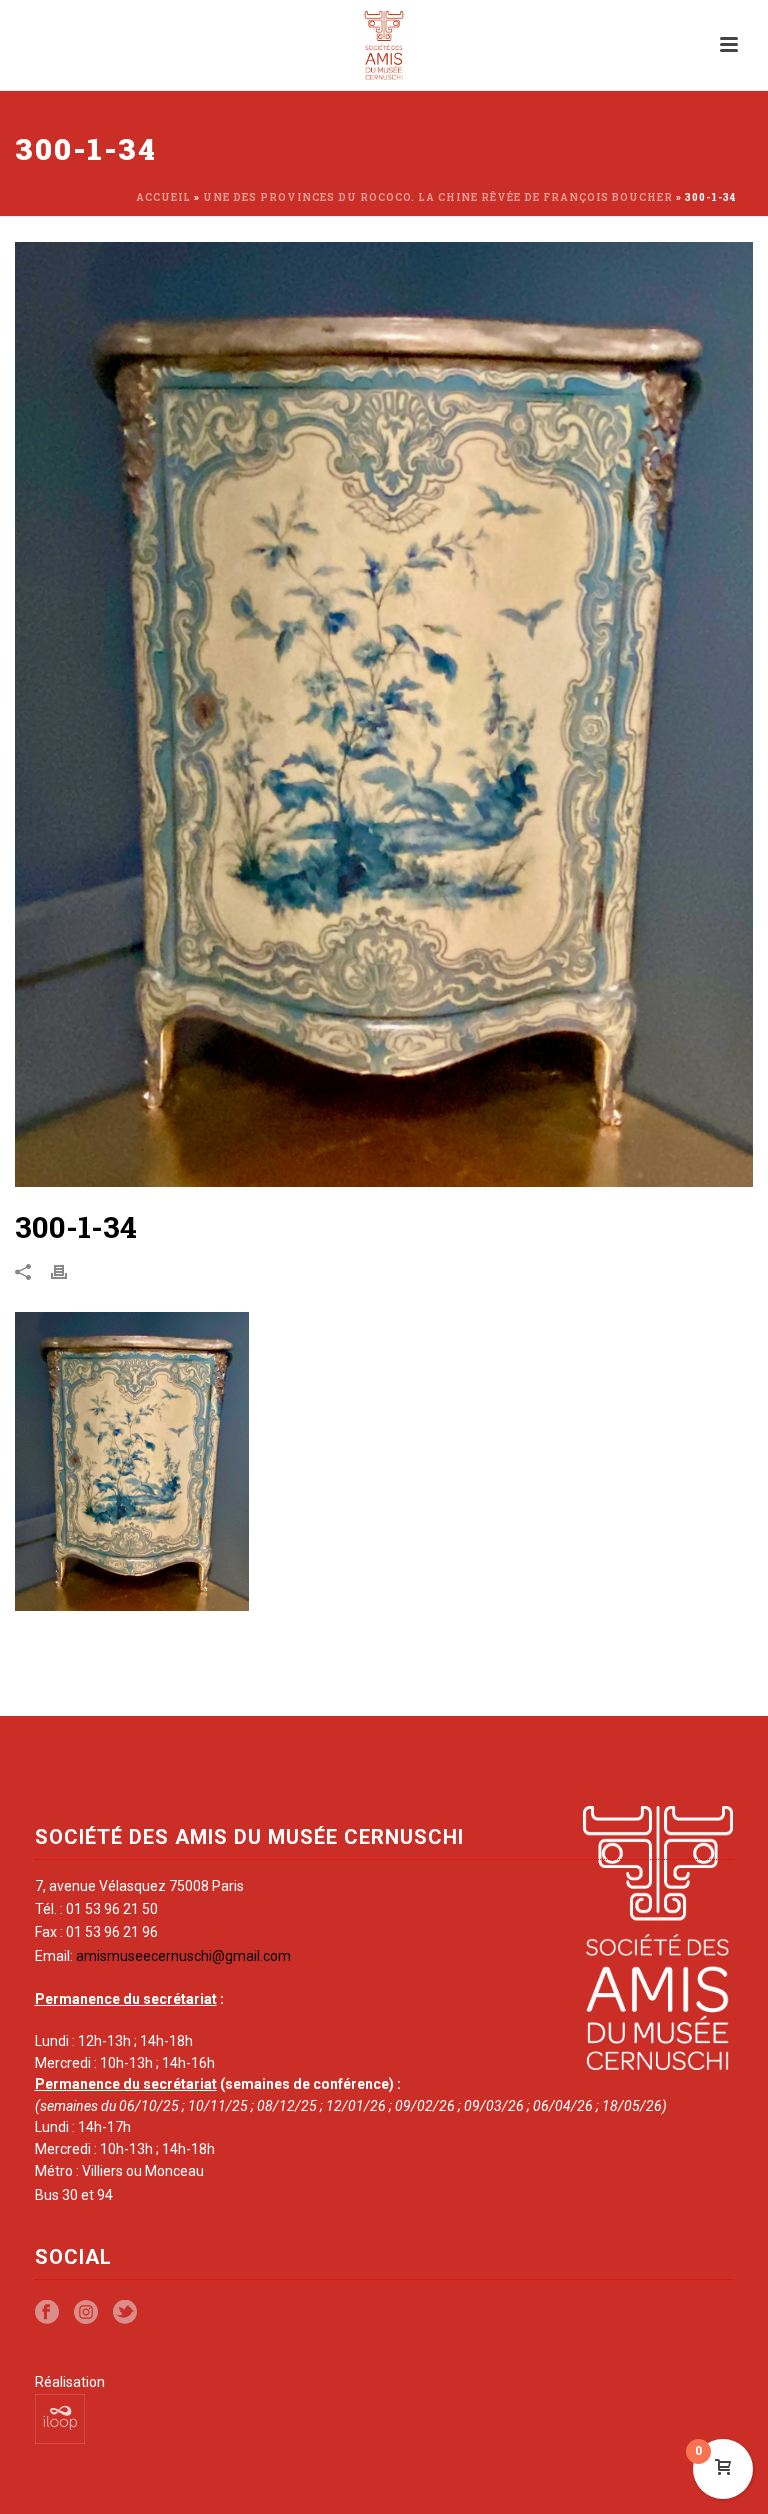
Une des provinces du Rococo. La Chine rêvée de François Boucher (438, 197)
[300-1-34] (384, 714)
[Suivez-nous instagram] (86, 2313)
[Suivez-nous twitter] (125, 2313)
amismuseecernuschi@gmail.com (183, 1956)
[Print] (69, 1271)
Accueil (163, 197)
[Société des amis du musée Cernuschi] (384, 45)
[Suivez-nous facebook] (47, 2313)
